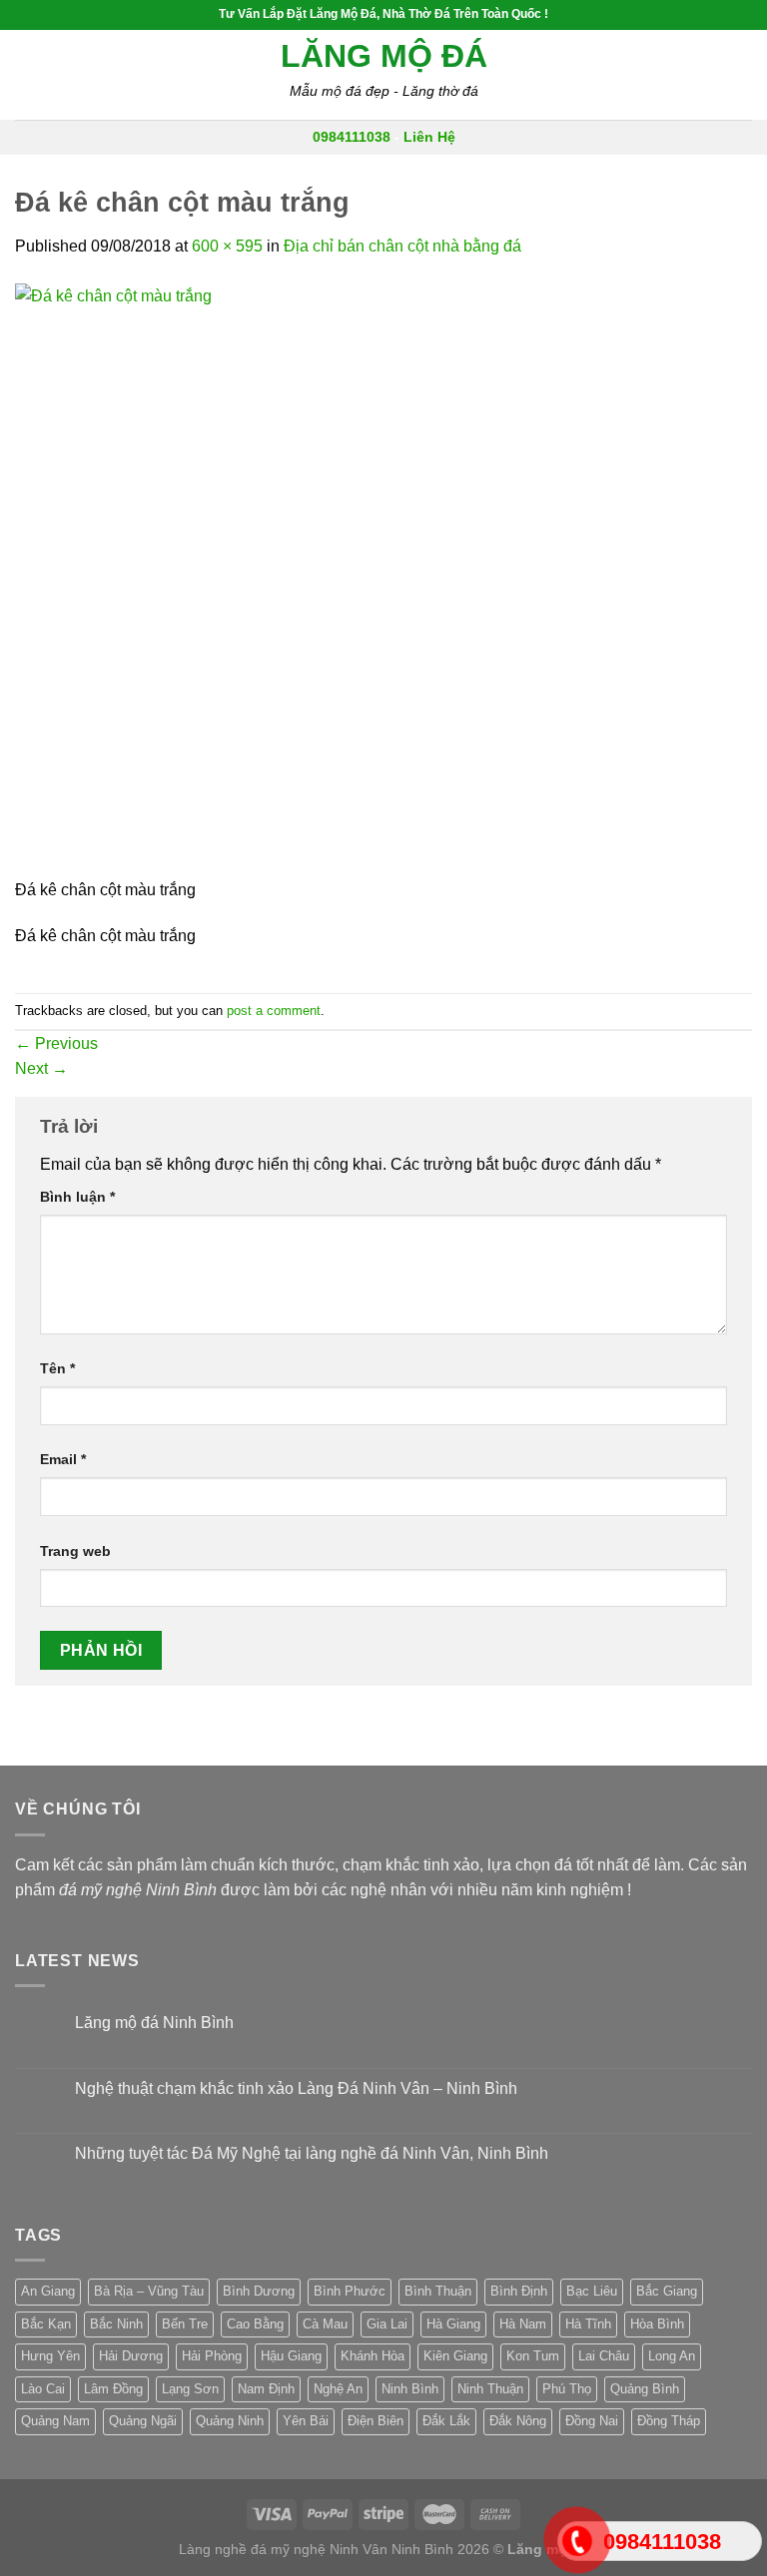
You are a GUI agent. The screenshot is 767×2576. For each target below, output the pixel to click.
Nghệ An (338, 2389)
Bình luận (77, 1197)
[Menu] (27, 74)
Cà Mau (325, 2324)
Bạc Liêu (592, 2291)
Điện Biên (376, 2421)
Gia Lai (387, 2324)
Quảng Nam (55, 2421)
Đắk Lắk (446, 2421)
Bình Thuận (438, 2291)
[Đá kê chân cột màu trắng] (315, 578)
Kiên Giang (455, 2356)
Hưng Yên (50, 2356)
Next (41, 1068)
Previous (56, 1043)
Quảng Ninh (230, 2421)
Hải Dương (131, 2356)
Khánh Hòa (373, 2356)
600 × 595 (227, 246)
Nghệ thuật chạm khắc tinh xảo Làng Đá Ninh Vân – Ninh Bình (296, 2088)
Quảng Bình (645, 2389)
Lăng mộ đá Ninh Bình (154, 2023)
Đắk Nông (518, 2421)
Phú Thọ (567, 2389)
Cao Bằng (255, 2324)
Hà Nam (523, 2324)
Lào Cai (43, 2389)
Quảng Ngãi (143, 2421)
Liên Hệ (429, 137)
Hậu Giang (291, 2356)
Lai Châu (604, 2356)
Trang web (75, 1551)
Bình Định (519, 2291)
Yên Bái (306, 2421)
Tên (57, 1368)
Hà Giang (453, 2324)
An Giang (48, 2291)
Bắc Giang (667, 2291)
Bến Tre (185, 2324)
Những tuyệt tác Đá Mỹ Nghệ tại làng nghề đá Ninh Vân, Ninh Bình (312, 2153)
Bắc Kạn (46, 2324)
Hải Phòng (212, 2356)
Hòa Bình (657, 2324)
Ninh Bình (410, 2389)
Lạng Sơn (190, 2389)
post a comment (274, 1011)
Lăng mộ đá (384, 56)
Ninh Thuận (490, 2389)
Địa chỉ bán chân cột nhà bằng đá (402, 246)
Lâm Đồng (113, 2389)
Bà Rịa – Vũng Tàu (149, 2291)
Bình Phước (350, 2291)
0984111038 (352, 137)
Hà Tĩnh (588, 2324)
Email (63, 1459)
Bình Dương (259, 2291)
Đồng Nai (592, 2421)
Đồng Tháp (669, 2421)
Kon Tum (533, 2356)
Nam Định (266, 2389)
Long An (672, 2356)
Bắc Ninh (116, 2324)
